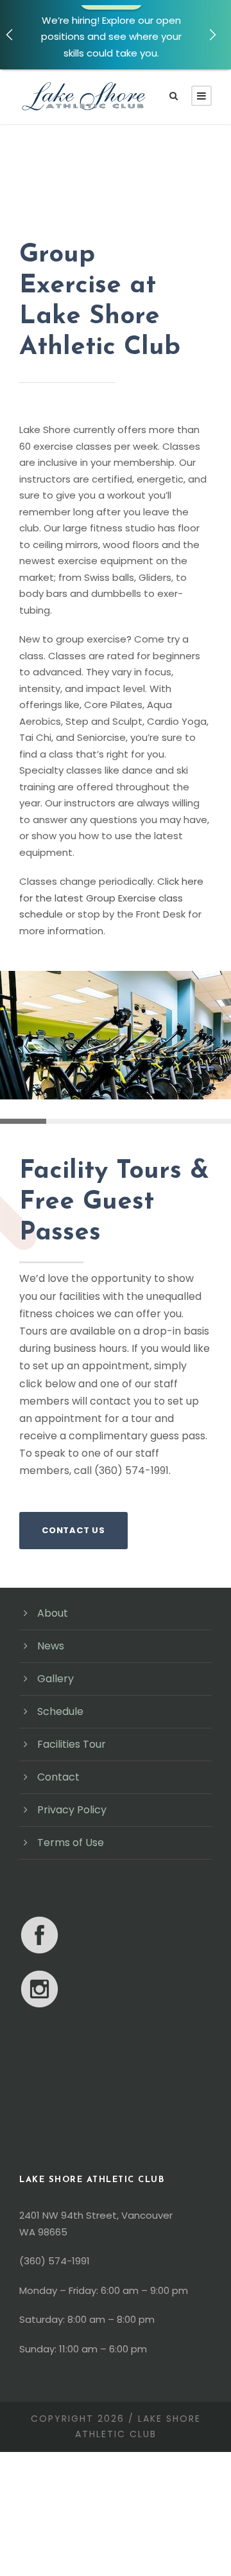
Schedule (60, 1711)
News (51, 1646)
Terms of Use (71, 1843)
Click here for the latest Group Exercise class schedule (111, 898)
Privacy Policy (72, 1810)
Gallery (56, 1679)
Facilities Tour (72, 1744)
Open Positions (111, 70)
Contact (58, 1777)
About (53, 1613)
